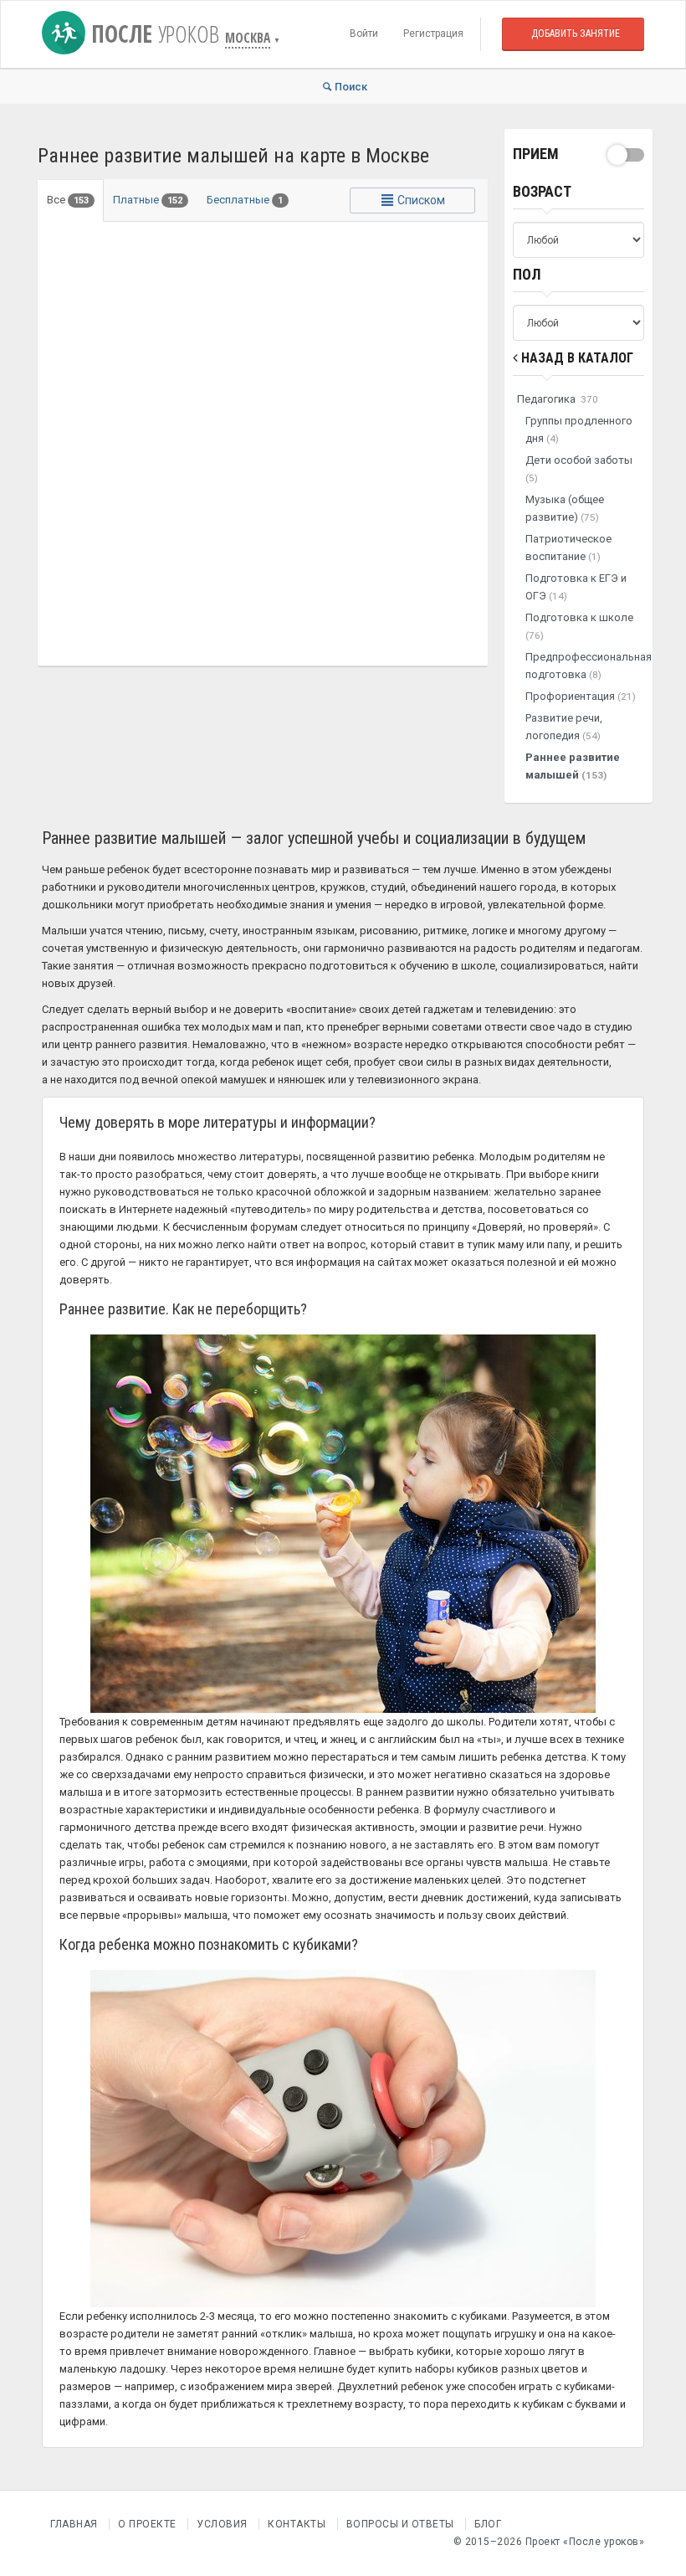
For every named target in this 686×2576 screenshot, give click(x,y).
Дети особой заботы (579, 469)
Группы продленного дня (579, 429)
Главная (74, 2524)
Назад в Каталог (576, 358)
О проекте (147, 2524)
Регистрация (433, 33)
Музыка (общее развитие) (565, 508)
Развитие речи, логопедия (564, 727)
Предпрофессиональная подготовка (585, 666)
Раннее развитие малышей (573, 766)
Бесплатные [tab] (245, 200)
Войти (364, 33)
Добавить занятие (576, 33)
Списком (420, 200)
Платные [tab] (148, 200)
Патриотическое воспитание (568, 548)
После (152, 33)
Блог (488, 2524)
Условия (222, 2524)
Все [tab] (68, 200)
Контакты (297, 2524)
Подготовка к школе (579, 626)
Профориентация (581, 696)
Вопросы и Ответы (400, 2524)
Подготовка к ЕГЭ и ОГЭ (576, 587)
